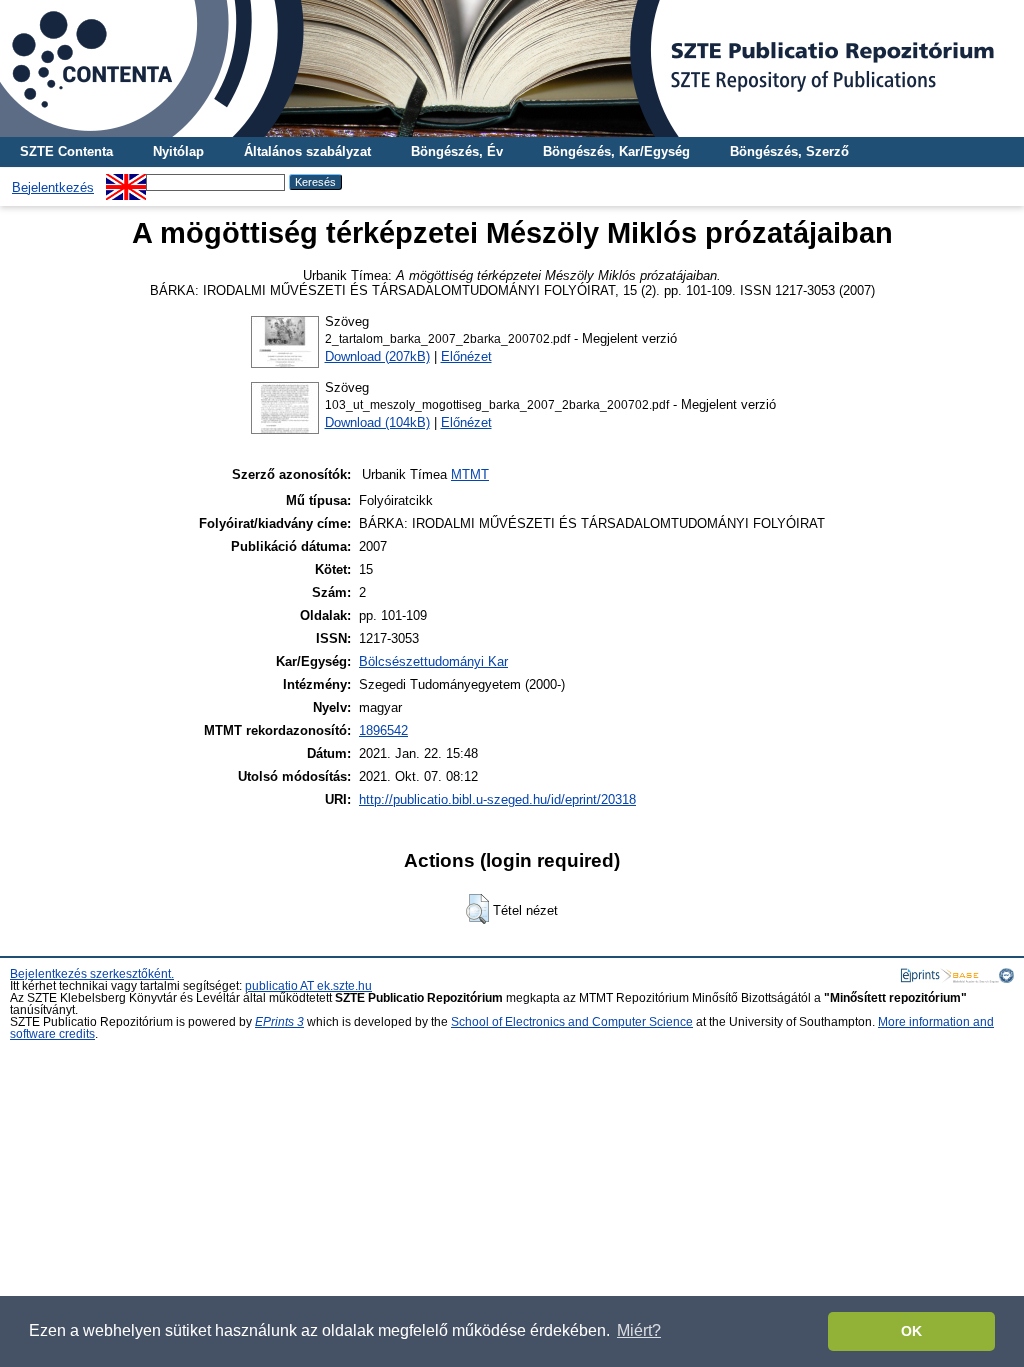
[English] (126, 181)
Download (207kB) (377, 356)
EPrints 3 (279, 1022)
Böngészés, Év (457, 151)
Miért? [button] (639, 1330)
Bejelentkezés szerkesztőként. (92, 974)
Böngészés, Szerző (789, 151)
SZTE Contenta (66, 151)
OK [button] (911, 1331)
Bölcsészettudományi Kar (433, 661)
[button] (477, 909)
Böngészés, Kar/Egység (616, 151)
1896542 (383, 730)
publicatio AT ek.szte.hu (308, 986)
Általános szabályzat (307, 151)
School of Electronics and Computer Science (572, 1022)
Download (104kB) (377, 422)
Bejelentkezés (53, 187)
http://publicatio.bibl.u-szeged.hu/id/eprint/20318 (497, 799)
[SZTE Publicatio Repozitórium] (512, 68)
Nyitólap (178, 151)
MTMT (470, 474)
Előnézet (466, 356)
